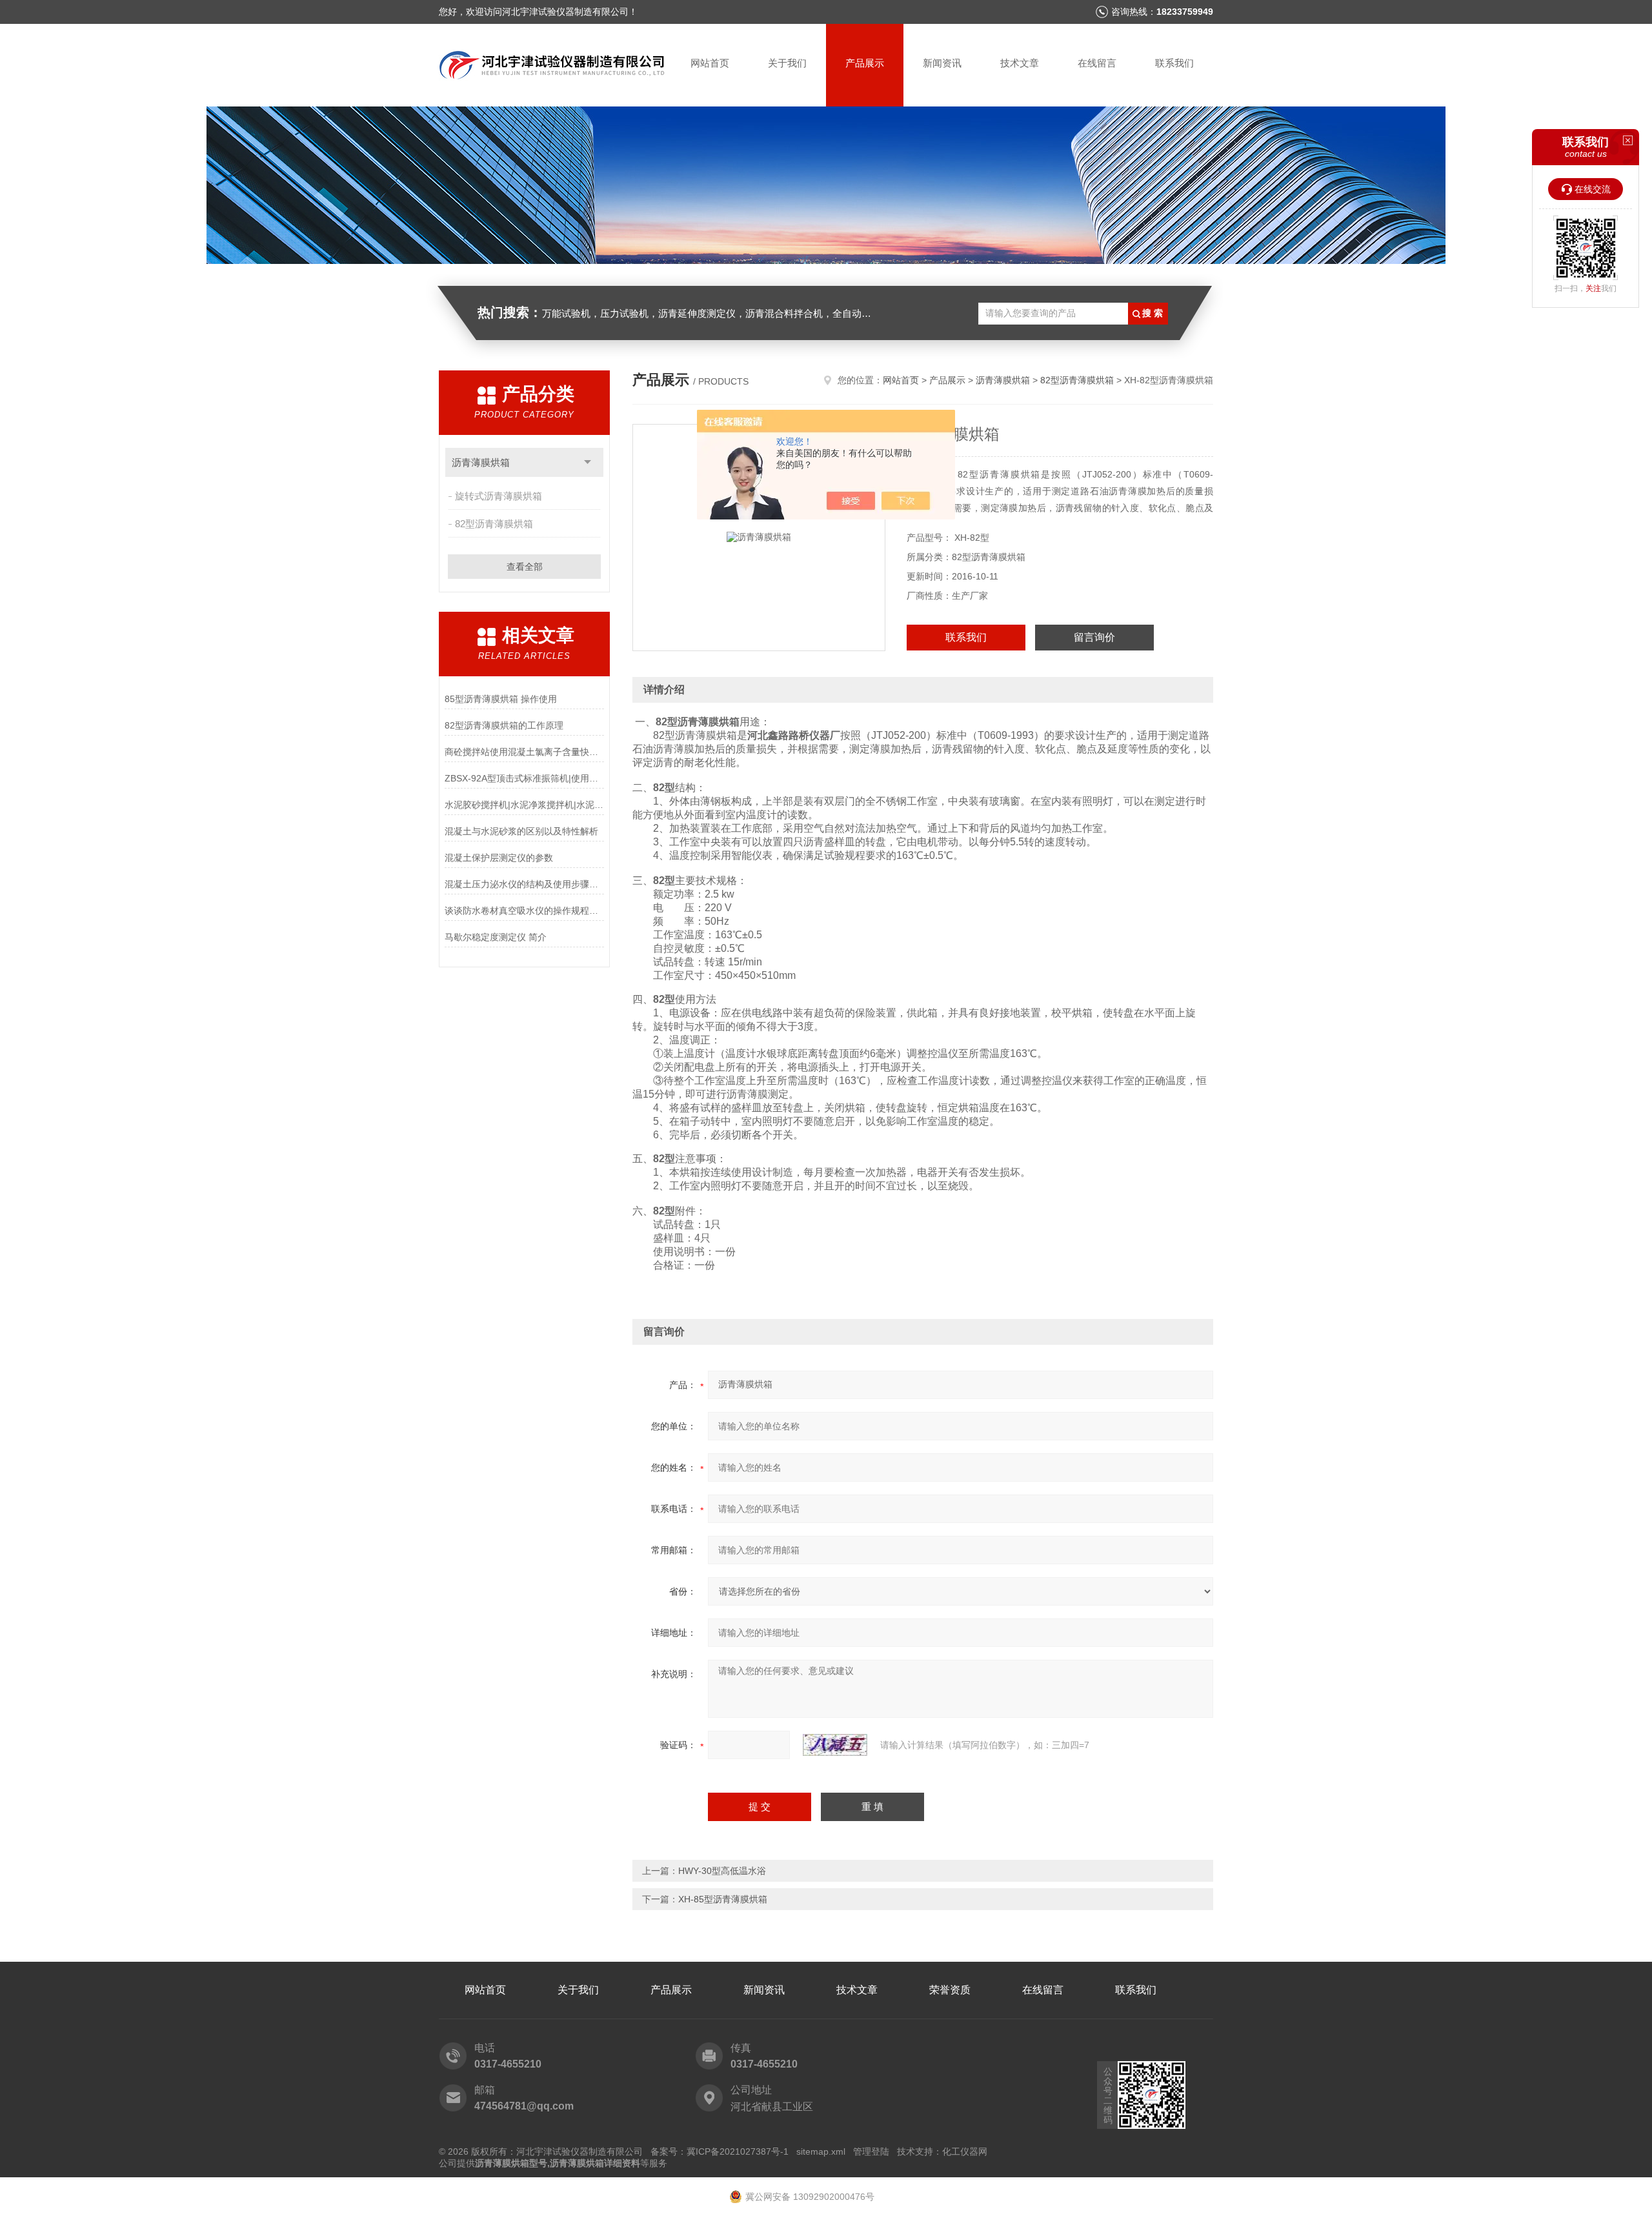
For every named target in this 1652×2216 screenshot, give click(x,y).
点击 (588, 462)
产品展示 (865, 63)
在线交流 (1593, 189)
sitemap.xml (821, 2151)
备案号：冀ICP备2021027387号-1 (720, 2151)
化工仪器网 (965, 2151)
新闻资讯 (942, 63)
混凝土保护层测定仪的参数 (499, 858)
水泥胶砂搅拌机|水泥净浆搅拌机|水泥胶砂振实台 (524, 805)
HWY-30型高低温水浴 (722, 1871)
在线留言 (1097, 63)
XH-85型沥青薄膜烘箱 (723, 1899)
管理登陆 (871, 2151)
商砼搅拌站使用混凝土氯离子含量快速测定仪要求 (524, 752)
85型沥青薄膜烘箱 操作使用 (501, 699)
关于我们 (787, 63)
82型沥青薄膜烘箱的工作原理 (504, 725)
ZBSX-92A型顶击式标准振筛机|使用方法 (524, 778)
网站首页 (710, 63)
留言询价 (1094, 637)
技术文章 (1020, 63)
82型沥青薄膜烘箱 (494, 524)
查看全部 (525, 567)
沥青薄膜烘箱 (481, 462)
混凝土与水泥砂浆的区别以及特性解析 (521, 831)
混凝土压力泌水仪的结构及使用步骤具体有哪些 (524, 884)
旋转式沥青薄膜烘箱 (499, 496)
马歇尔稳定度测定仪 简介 (496, 937)
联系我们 (1174, 63)
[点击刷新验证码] (835, 1745)
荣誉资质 (950, 1990)
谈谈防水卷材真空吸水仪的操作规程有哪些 (524, 911)
